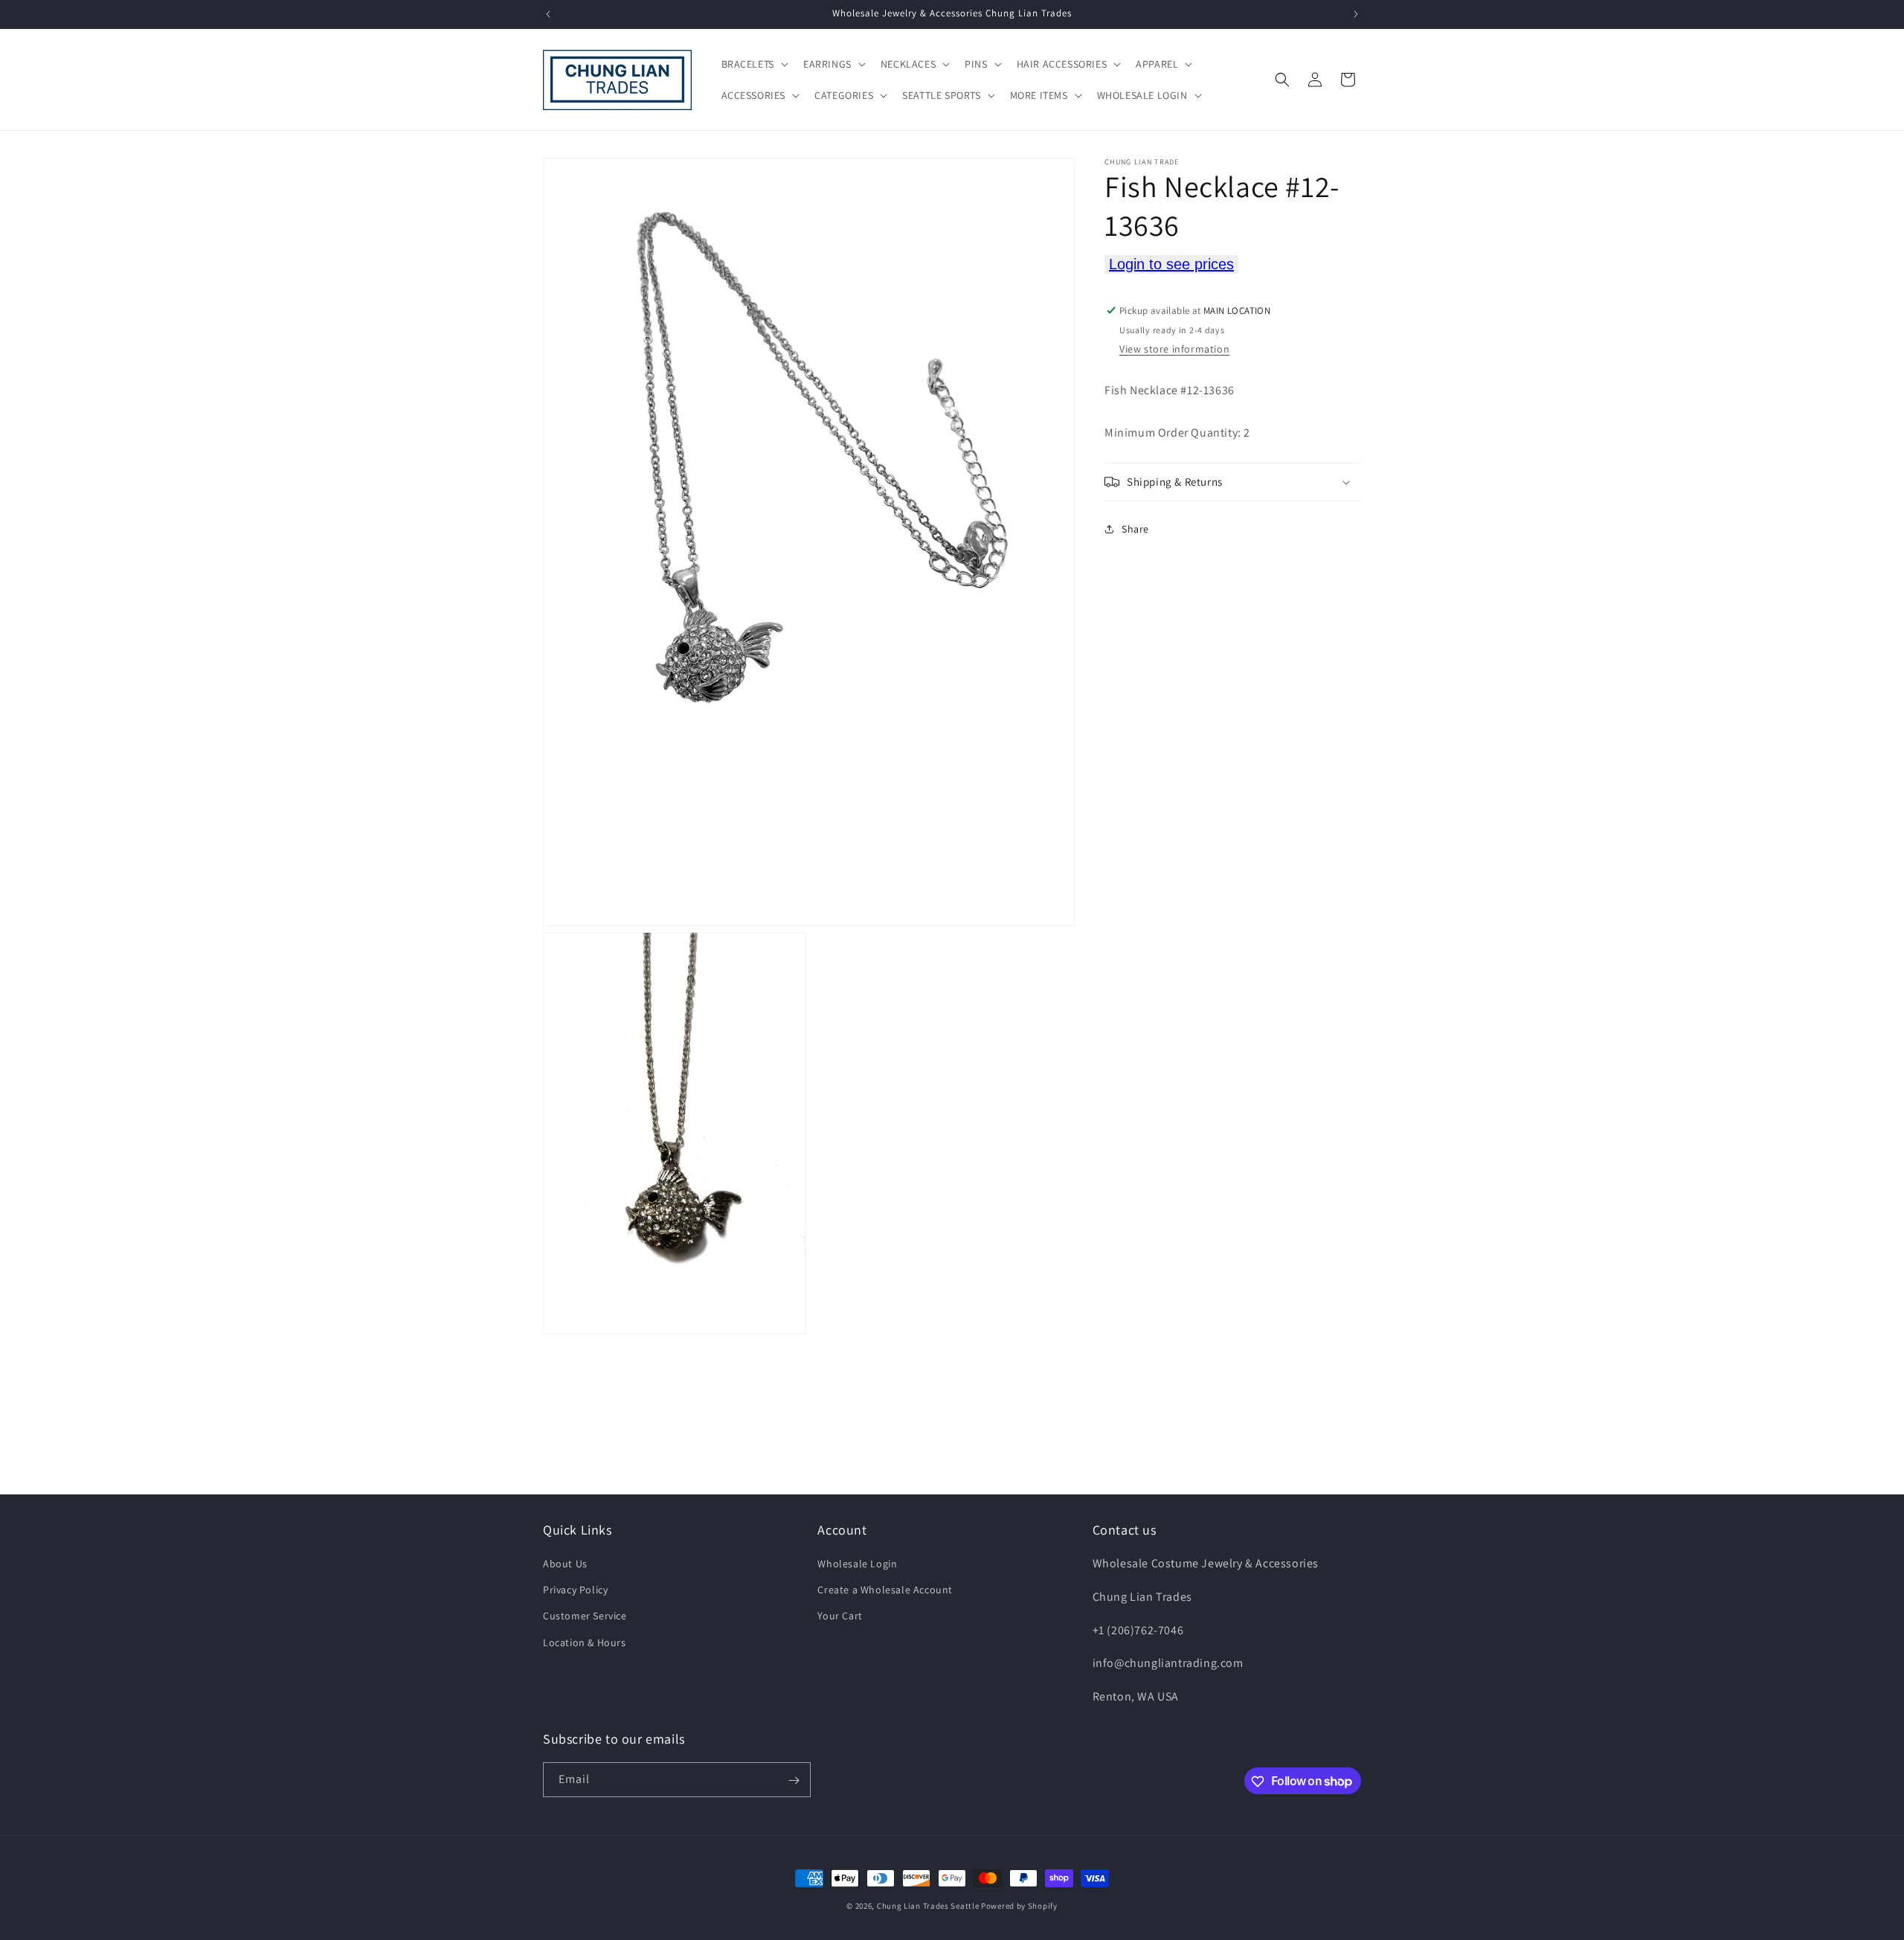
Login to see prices (1171, 264)
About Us (565, 1564)
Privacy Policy (575, 1590)
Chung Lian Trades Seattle (928, 1906)
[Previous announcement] (548, 14)
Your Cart (840, 1616)
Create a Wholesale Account (885, 1590)
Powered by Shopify (1019, 1906)
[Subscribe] (794, 1780)
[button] (753, 64)
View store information (1174, 349)
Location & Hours (585, 1642)
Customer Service (585, 1616)
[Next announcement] (1356, 14)
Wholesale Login (857, 1564)
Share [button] (1135, 529)
